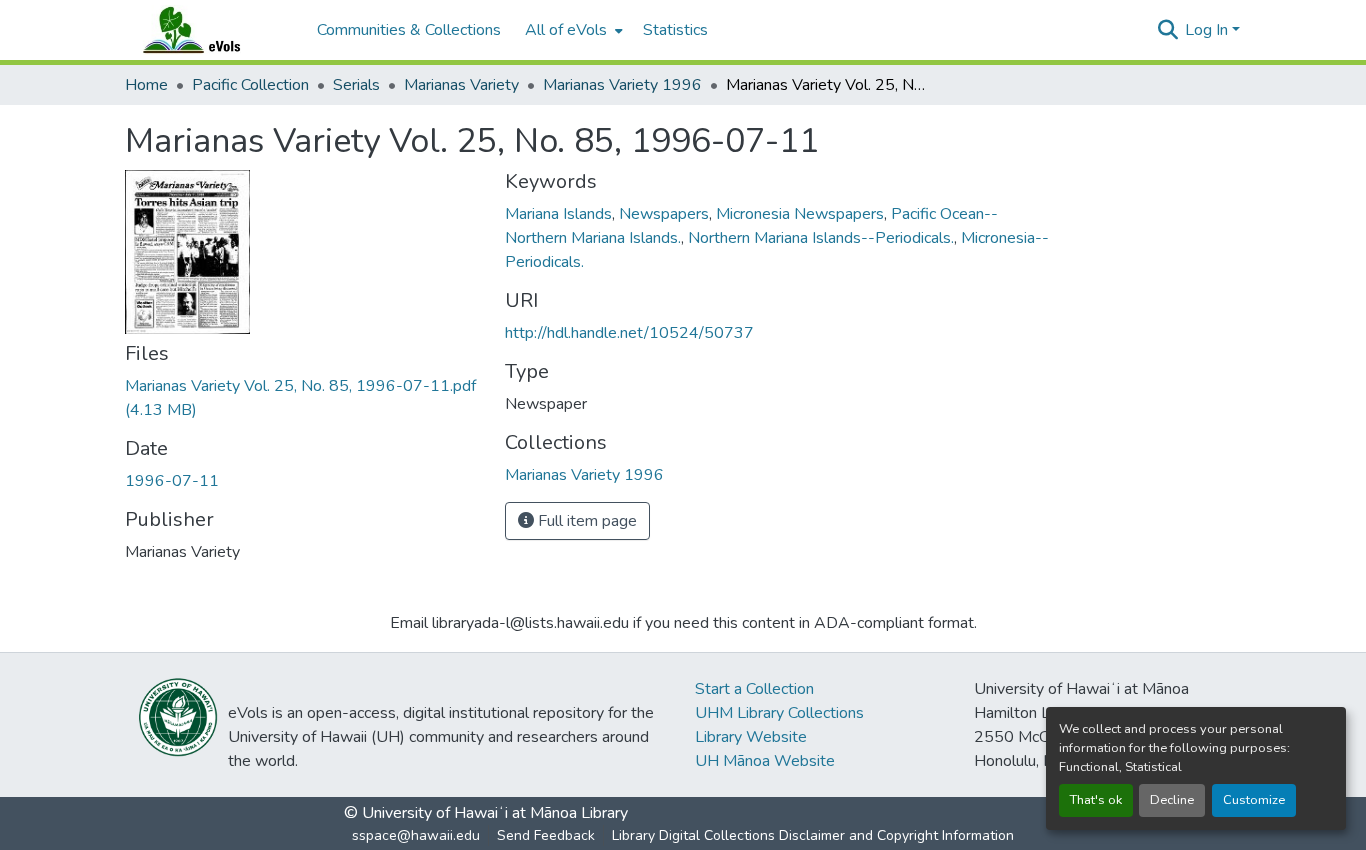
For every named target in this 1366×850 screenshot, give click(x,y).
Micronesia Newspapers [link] (800, 214)
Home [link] (146, 85)
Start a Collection (754, 689)
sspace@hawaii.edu (416, 835)
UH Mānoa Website (765, 761)
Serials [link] (356, 85)
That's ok (1096, 800)
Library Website (751, 737)
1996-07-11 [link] (172, 481)
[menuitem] (572, 30)
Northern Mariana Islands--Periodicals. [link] (821, 238)
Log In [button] (1208, 30)
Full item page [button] (585, 521)
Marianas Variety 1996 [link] (622, 85)
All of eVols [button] (566, 30)
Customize (1254, 800)
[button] (211, 30)
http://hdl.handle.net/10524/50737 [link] (629, 333)
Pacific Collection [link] (250, 85)
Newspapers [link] (664, 214)
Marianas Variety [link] (461, 85)
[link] (303, 398)
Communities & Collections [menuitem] (409, 30)
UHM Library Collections (779, 713)
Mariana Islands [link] (558, 214)
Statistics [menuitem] (675, 30)
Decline (1172, 800)
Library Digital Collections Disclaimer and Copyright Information (813, 835)
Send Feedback (546, 835)
